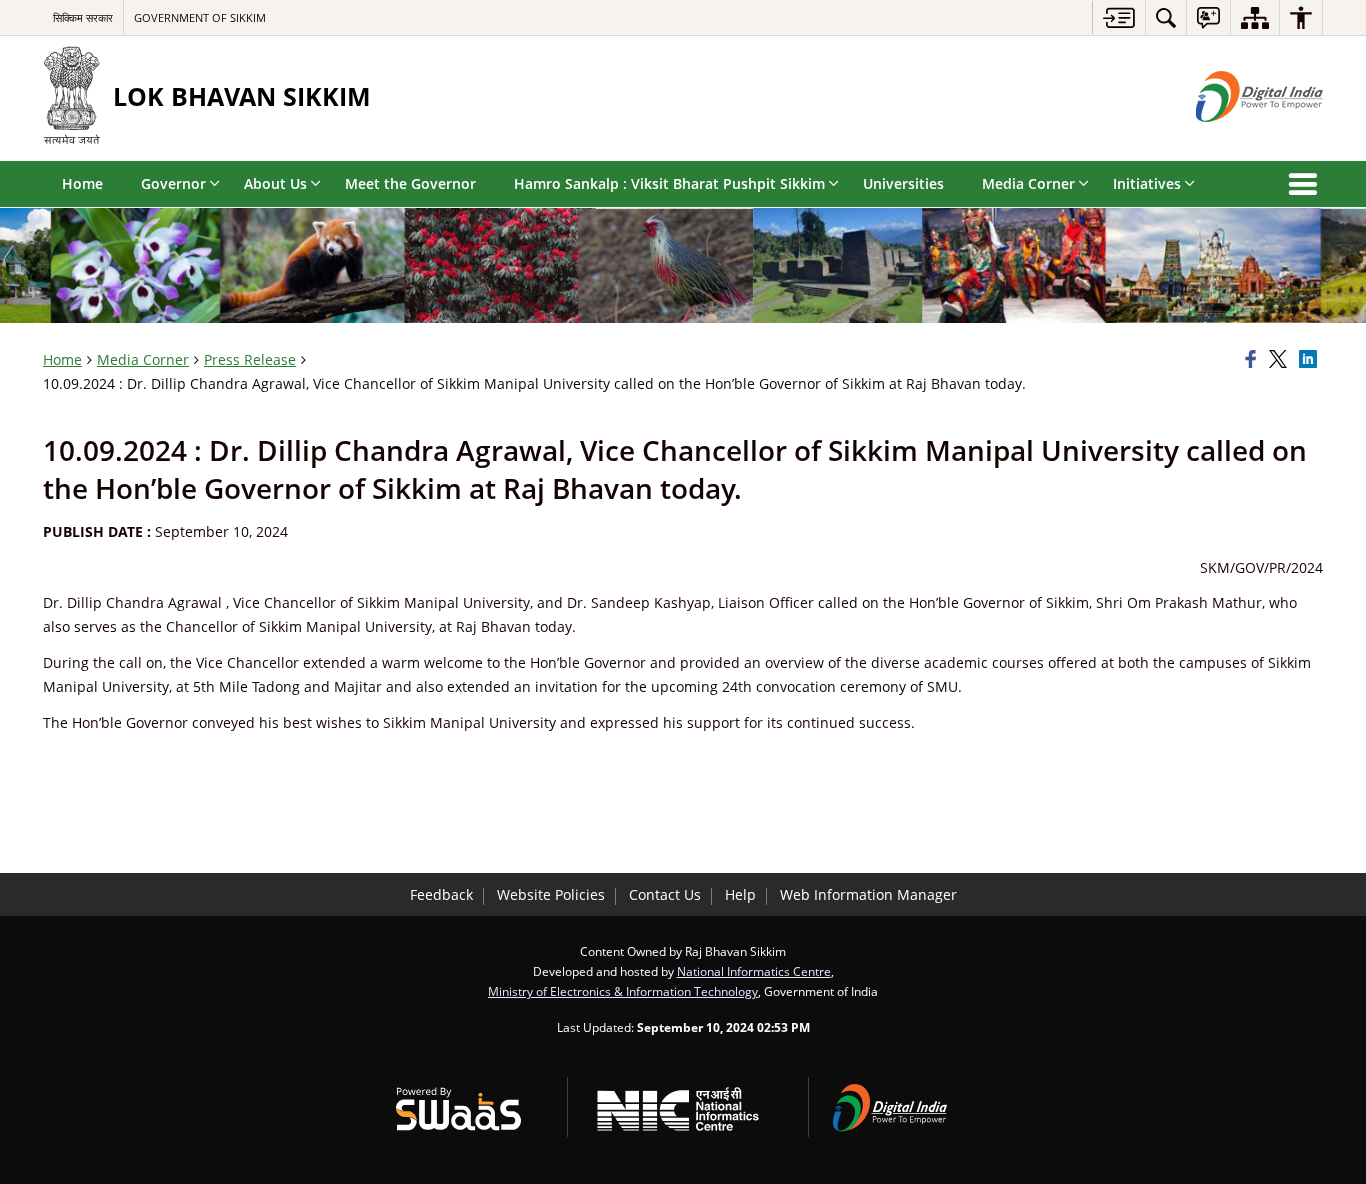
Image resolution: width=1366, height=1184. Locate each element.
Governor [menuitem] (173, 183)
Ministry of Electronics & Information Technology (623, 991)
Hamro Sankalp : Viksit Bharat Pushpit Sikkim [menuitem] (669, 183)
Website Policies (551, 894)
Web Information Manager (868, 894)
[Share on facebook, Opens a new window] (1254, 360)
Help (740, 894)
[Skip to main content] (1118, 17)
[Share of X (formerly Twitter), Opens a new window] (1281, 360)
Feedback (441, 894)
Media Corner (143, 359)
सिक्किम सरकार (83, 17)
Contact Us (665, 894)
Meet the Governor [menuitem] (410, 183)
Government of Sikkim (200, 17)
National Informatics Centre (754, 971)
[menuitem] (1166, 17)
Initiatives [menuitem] (1147, 183)
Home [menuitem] (82, 183)
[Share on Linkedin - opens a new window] (1311, 360)
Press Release (250, 359)
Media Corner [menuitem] (1028, 183)
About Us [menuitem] (275, 183)
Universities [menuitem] (903, 183)
